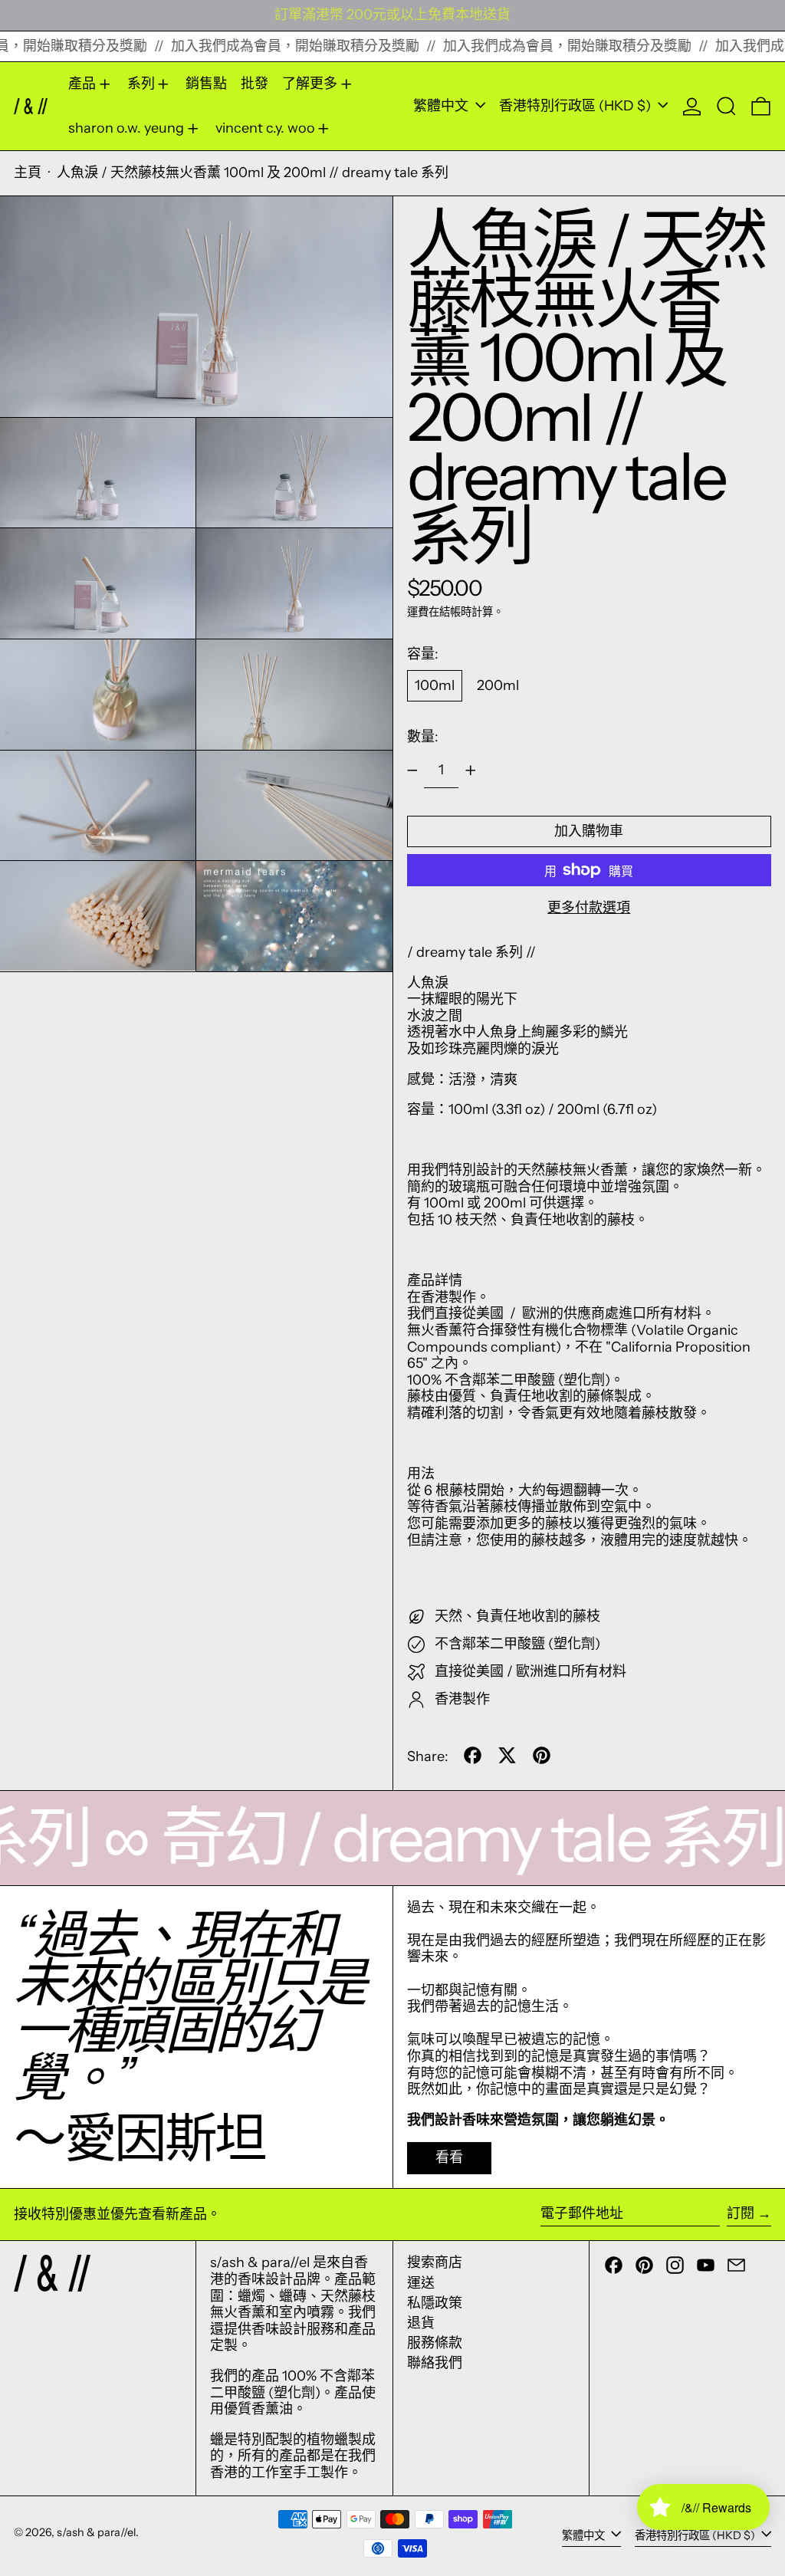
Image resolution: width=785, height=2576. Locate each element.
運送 (421, 2283)
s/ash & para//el (96, 2532)
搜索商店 (435, 2262)
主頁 (28, 172)
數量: (423, 737)
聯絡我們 (435, 2363)
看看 (449, 2157)
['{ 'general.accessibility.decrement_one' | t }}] (412, 770)
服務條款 (435, 2343)
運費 (418, 612)
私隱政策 (435, 2303)
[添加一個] (471, 770)
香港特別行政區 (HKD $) (576, 106)
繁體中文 (442, 106)
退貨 (421, 2323)
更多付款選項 (589, 908)
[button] (726, 106)
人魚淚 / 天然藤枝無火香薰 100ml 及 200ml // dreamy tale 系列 (253, 172)
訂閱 (741, 2213)
